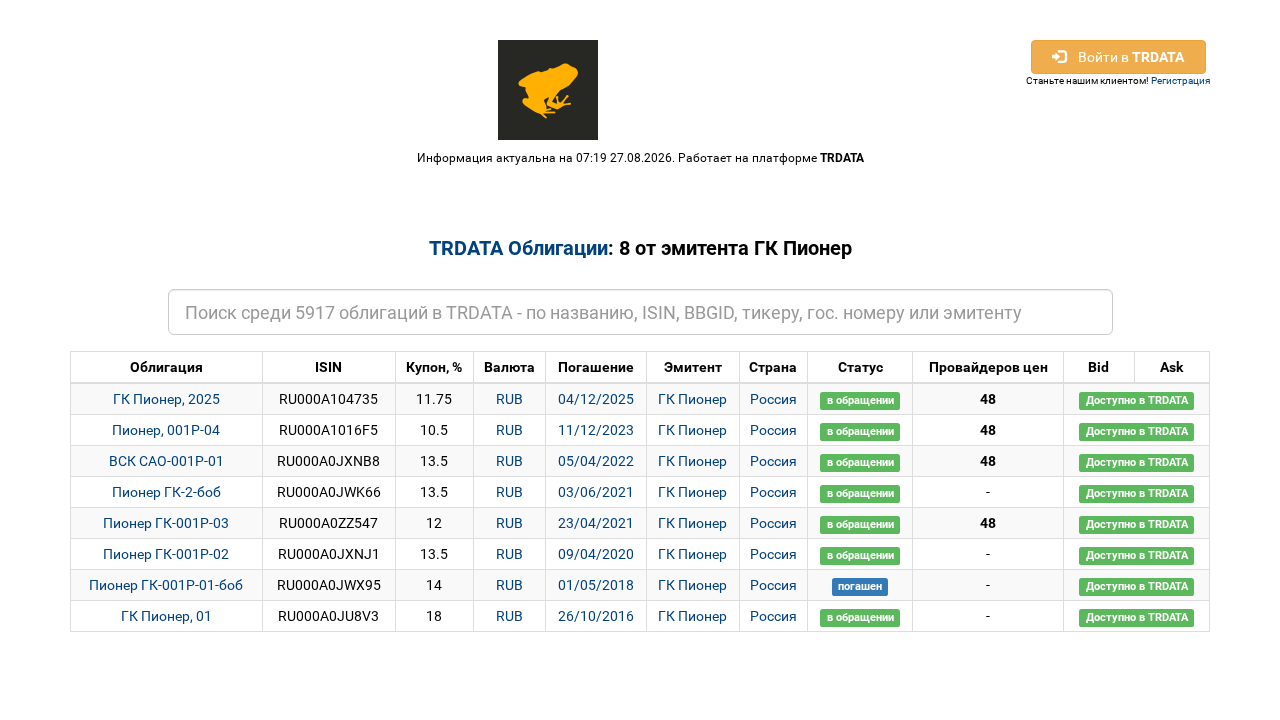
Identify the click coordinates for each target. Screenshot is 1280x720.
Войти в (1125, 57)
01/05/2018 (596, 585)
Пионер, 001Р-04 (166, 430)
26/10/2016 (596, 616)
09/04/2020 (596, 554)
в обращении (860, 400)
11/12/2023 (596, 430)
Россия (773, 399)
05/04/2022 (596, 461)
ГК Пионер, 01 (166, 616)
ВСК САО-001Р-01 (166, 461)
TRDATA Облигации (518, 248)
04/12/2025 (596, 399)
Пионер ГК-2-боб (166, 492)
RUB (509, 399)
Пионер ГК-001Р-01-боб (166, 585)
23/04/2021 (596, 523)
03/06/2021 (596, 492)
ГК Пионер (692, 399)
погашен (860, 586)
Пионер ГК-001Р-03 (166, 523)
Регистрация (1180, 80)
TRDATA (842, 158)
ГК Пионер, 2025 (166, 399)
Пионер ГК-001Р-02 (166, 554)
